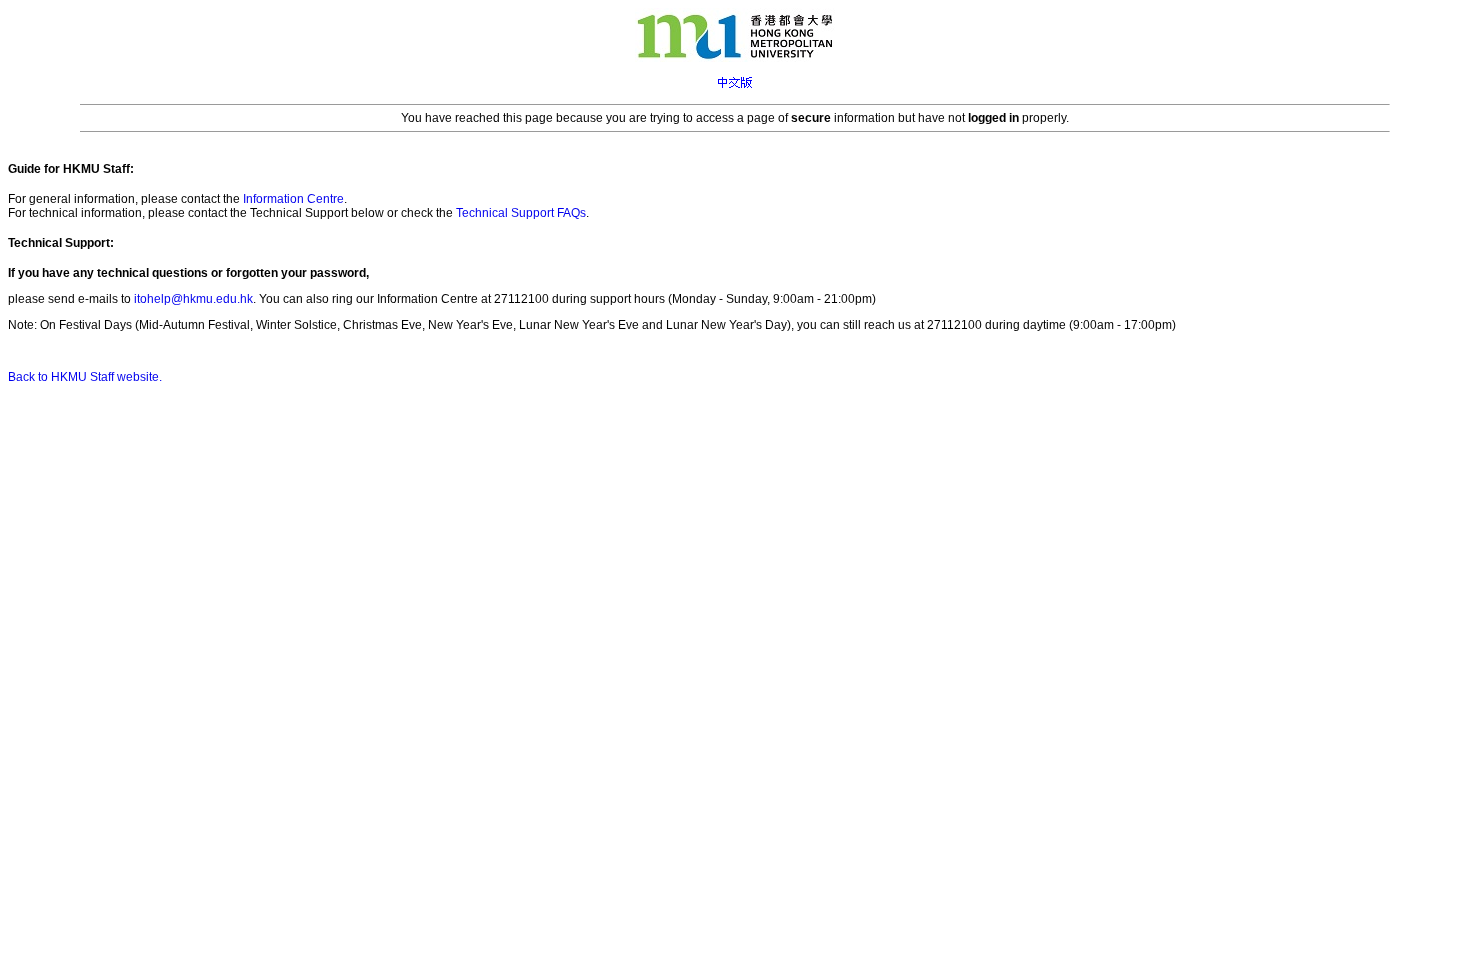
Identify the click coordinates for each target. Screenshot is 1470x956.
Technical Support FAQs (521, 213)
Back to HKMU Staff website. (85, 377)
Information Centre (293, 199)
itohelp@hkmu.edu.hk (193, 299)
